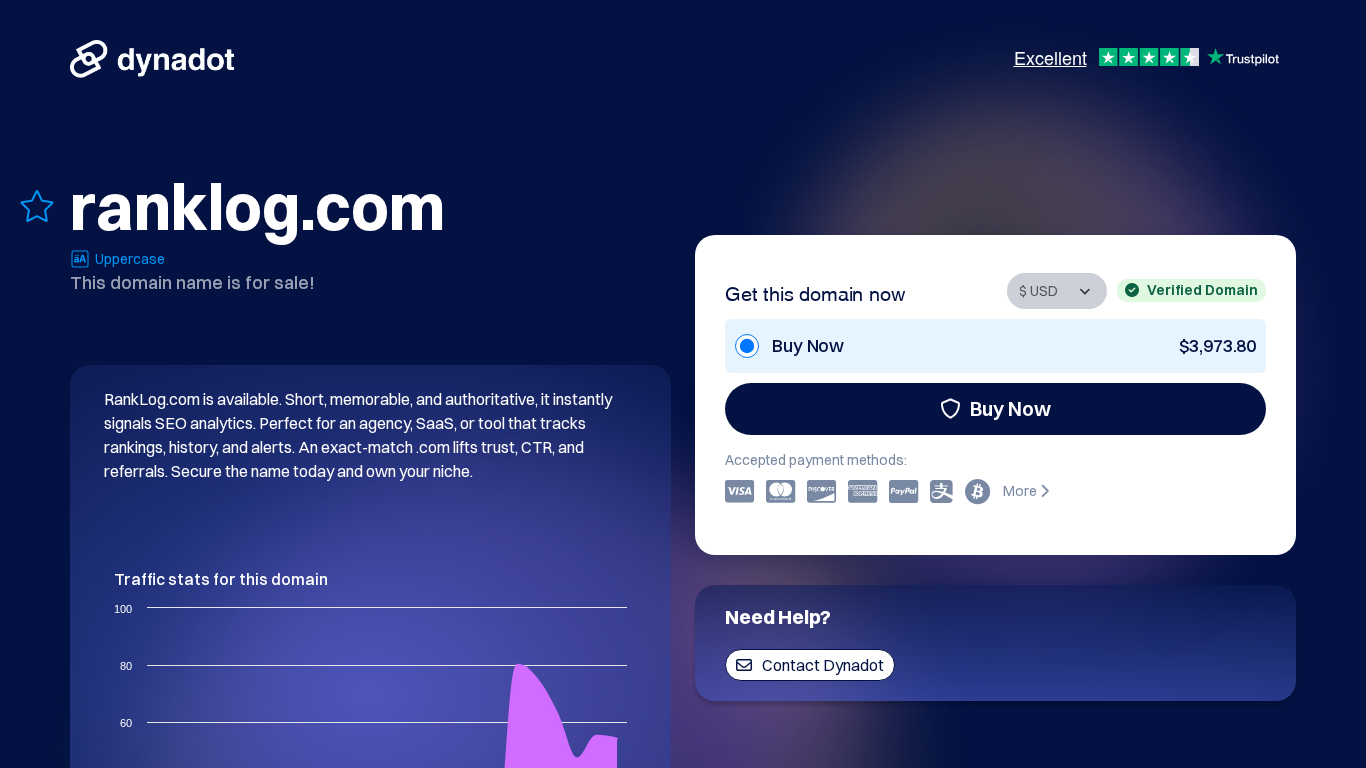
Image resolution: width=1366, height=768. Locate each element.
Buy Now (1010, 408)
